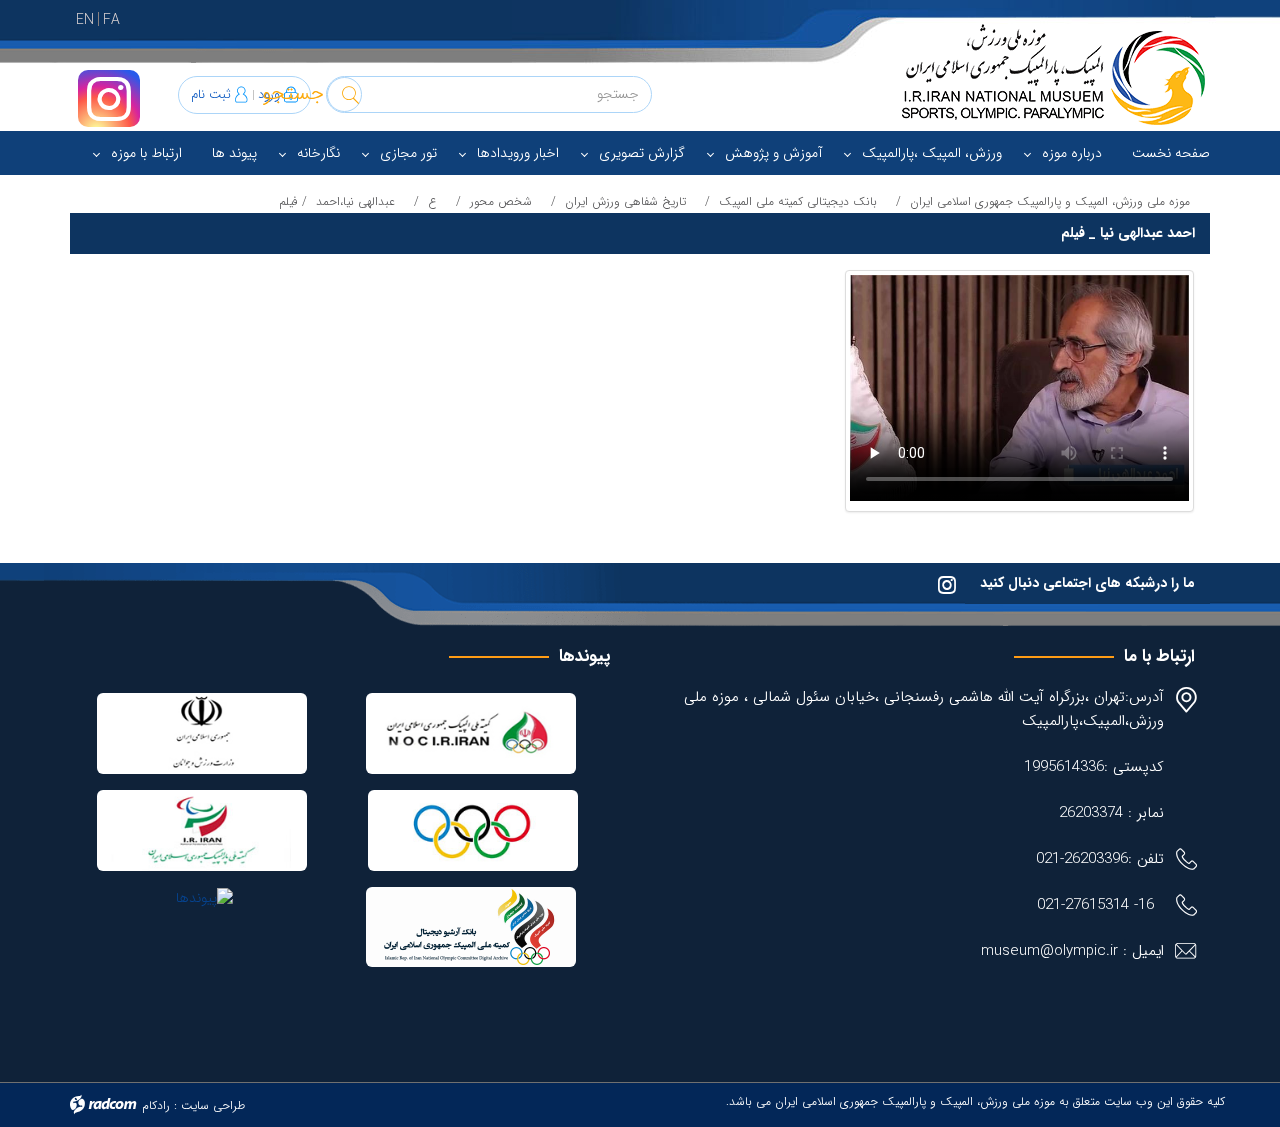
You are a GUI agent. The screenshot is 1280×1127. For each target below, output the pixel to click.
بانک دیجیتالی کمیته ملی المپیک (798, 201)
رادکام (156, 1105)
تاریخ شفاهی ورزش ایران (625, 201)
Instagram (109, 98)
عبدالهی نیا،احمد (355, 201)
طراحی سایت (213, 1105)
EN (85, 20)
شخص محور (501, 201)
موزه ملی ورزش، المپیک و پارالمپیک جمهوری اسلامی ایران (1050, 201)
